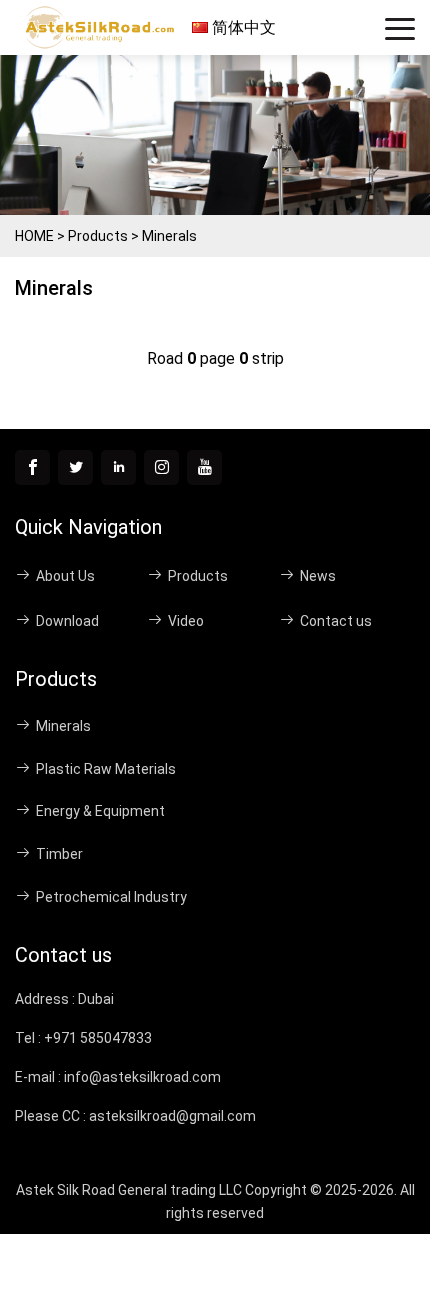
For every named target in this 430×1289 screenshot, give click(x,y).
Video (186, 621)
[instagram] (161, 467)
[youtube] (204, 467)
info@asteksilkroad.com (142, 1077)
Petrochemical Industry (111, 897)
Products (98, 236)
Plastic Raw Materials (106, 769)
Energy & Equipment (100, 811)
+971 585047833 (98, 1038)
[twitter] (75, 467)
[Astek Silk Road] (103, 28)
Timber (59, 854)
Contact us (336, 621)
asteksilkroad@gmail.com (172, 1116)
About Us (65, 576)
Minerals (169, 236)
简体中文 (242, 27)
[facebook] (32, 467)
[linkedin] (118, 467)
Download (67, 621)
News (318, 576)
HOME (34, 236)
